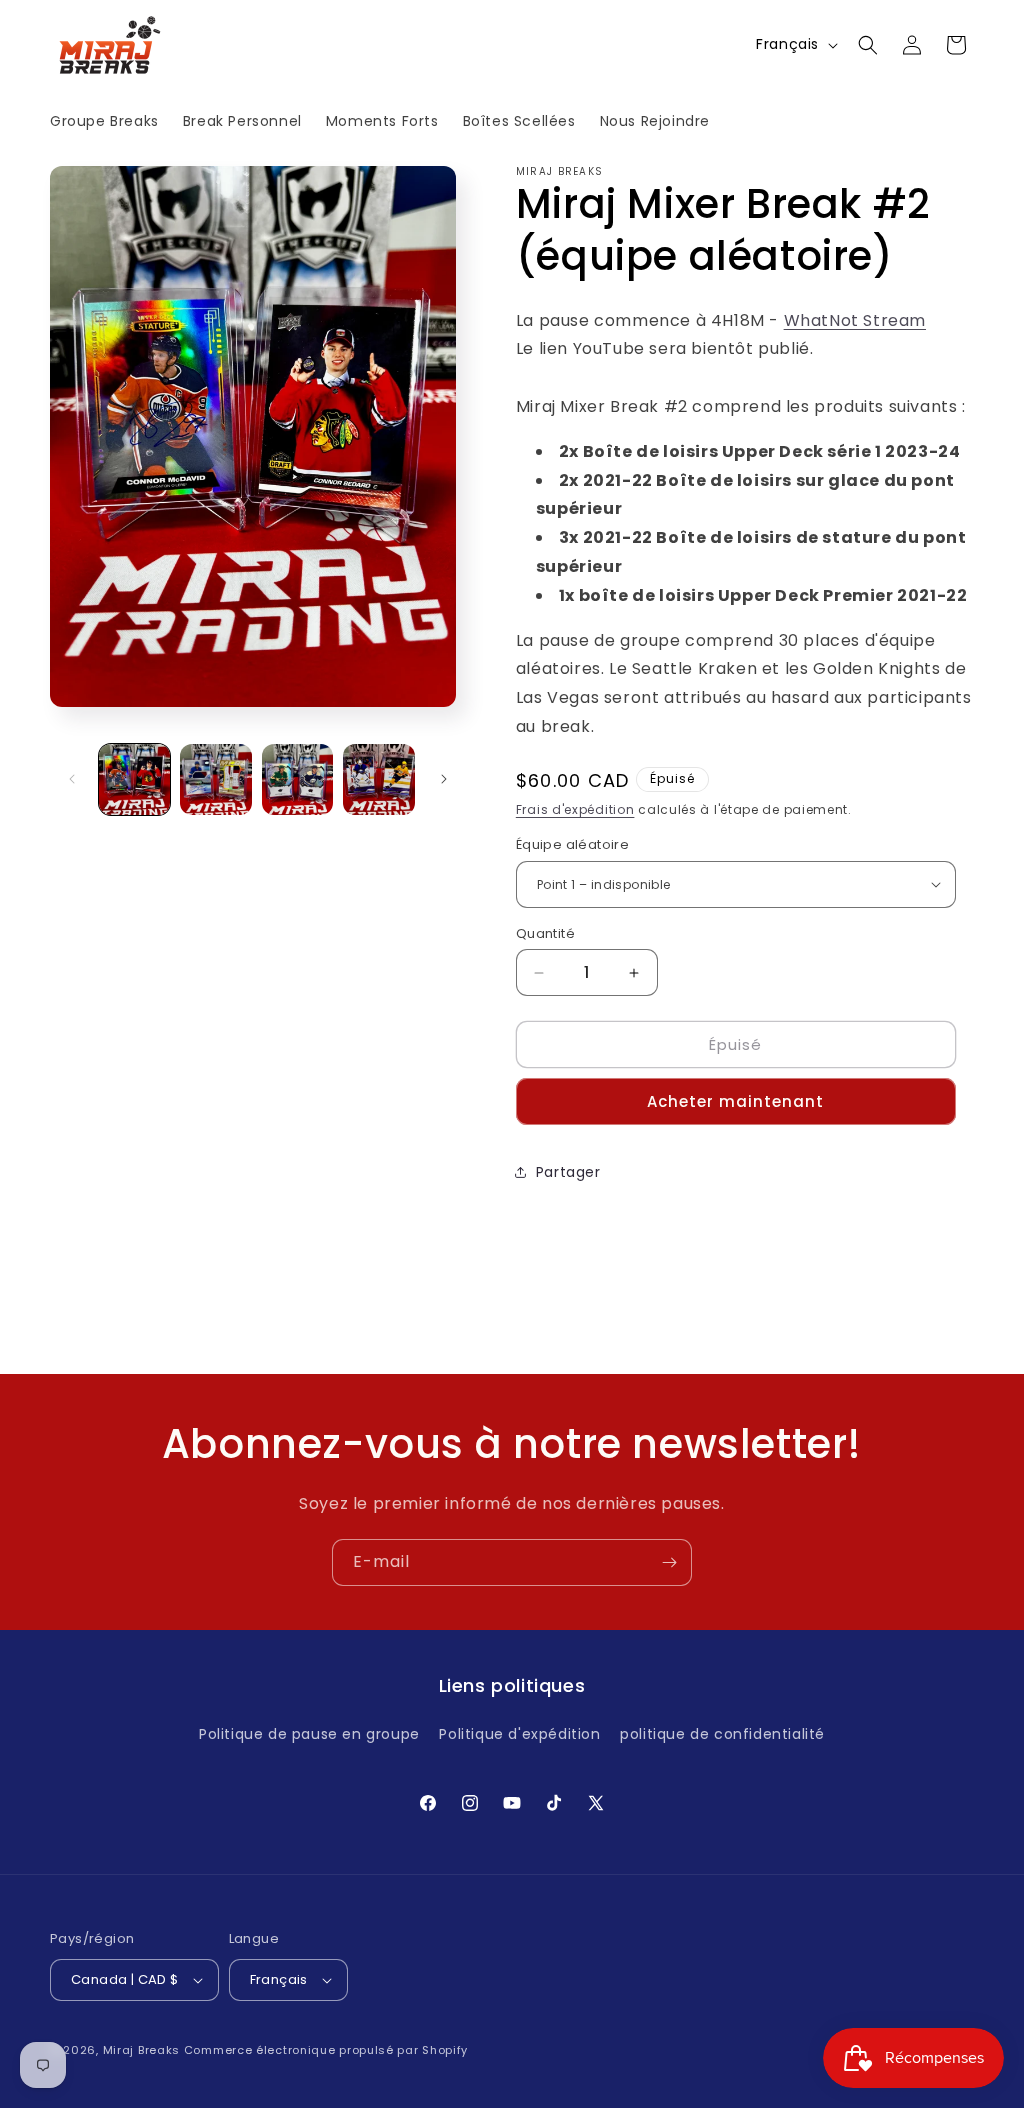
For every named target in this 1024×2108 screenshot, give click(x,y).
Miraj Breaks (141, 2050)
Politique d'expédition (519, 1734)
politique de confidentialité (722, 1734)
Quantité (545, 933)
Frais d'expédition (575, 809)
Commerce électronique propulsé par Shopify (326, 2050)
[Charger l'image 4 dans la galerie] (378, 779)
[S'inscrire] (669, 1562)
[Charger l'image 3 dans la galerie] (297, 779)
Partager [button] (568, 1172)
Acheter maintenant (735, 1101)
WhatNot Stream (855, 320)
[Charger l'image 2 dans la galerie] (215, 779)
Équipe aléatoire (572, 844)
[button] (868, 45)
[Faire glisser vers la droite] (444, 779)
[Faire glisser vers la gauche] (72, 779)
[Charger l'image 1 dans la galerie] (134, 779)
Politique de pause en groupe (309, 1734)
